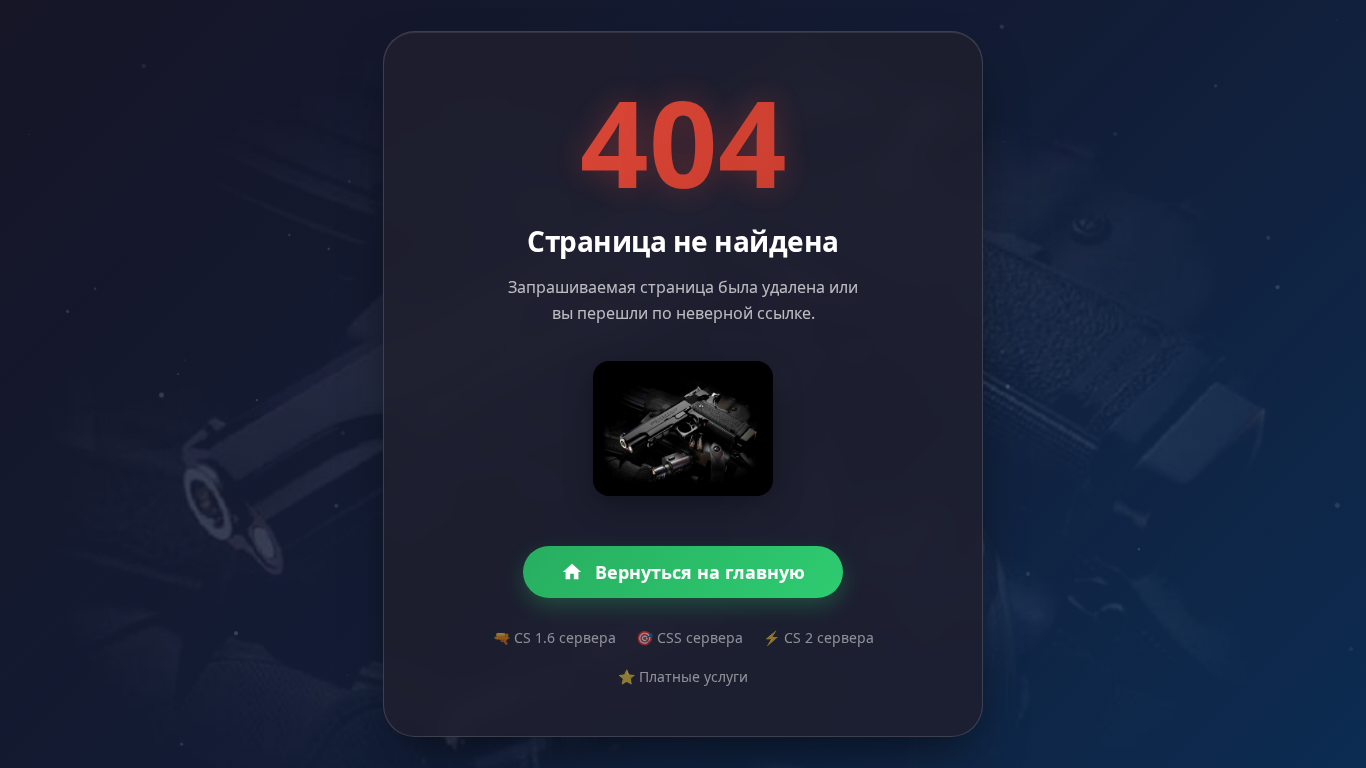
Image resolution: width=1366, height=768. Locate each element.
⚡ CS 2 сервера (818, 637)
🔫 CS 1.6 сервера (554, 637)
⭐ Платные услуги (683, 676)
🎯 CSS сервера (689, 637)
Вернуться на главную (700, 572)
